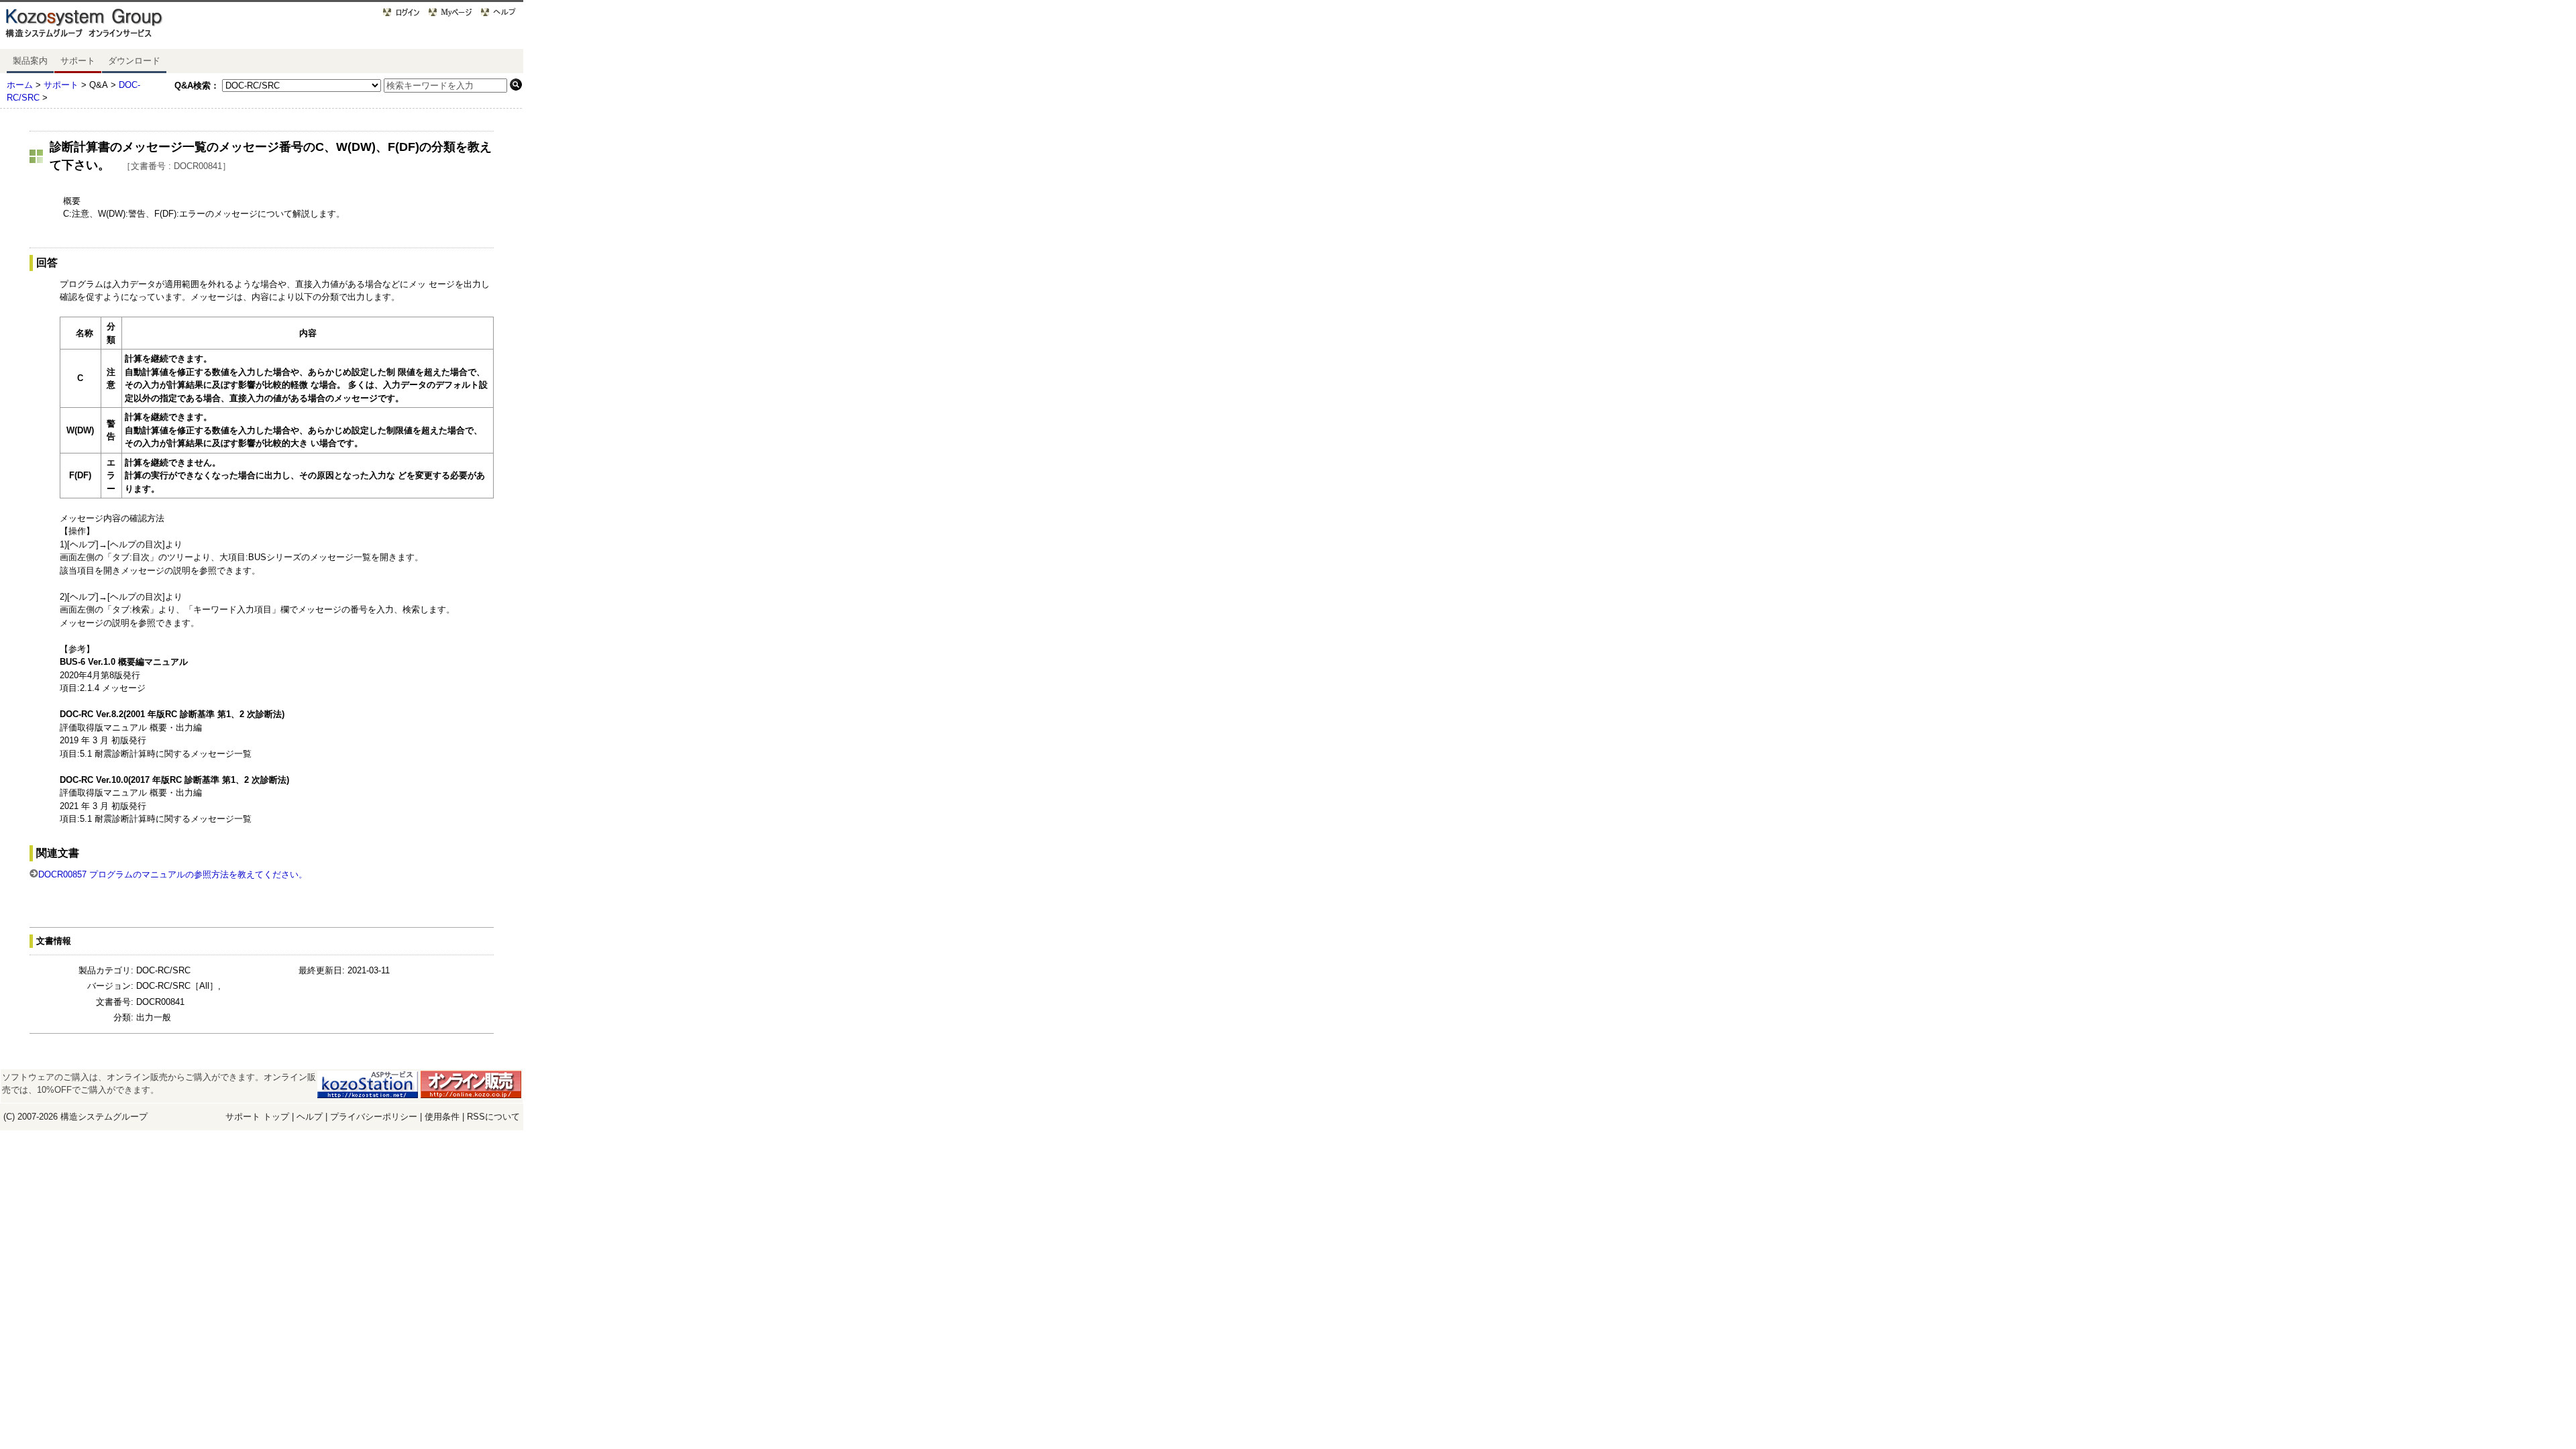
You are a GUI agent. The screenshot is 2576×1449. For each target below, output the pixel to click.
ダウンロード (134, 61)
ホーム (20, 85)
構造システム (87, 1117)
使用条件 (442, 1117)
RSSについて (493, 1117)
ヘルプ (310, 1117)
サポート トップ (257, 1117)
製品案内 (30, 61)
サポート (78, 61)
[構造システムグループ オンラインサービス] (101, 26)
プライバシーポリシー (375, 1117)
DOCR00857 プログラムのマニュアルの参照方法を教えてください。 (173, 874)
